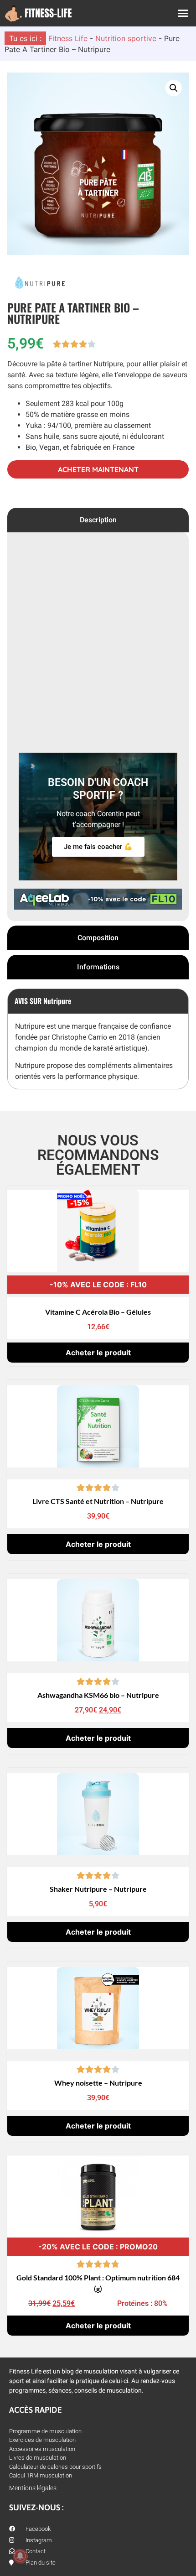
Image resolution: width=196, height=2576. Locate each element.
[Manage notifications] (20, 2556)
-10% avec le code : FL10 (98, 1285)
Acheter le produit (98, 1353)
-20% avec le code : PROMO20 (98, 2247)
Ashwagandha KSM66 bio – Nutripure (98, 1695)
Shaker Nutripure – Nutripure (98, 1889)
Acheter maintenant (98, 469)
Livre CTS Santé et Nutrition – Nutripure (98, 1501)
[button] (183, 13)
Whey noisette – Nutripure (98, 2083)
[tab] (98, 520)
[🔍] (98, 164)
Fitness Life (68, 38)
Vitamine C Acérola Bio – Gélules (98, 1312)
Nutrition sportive (126, 38)
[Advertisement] (98, 644)
